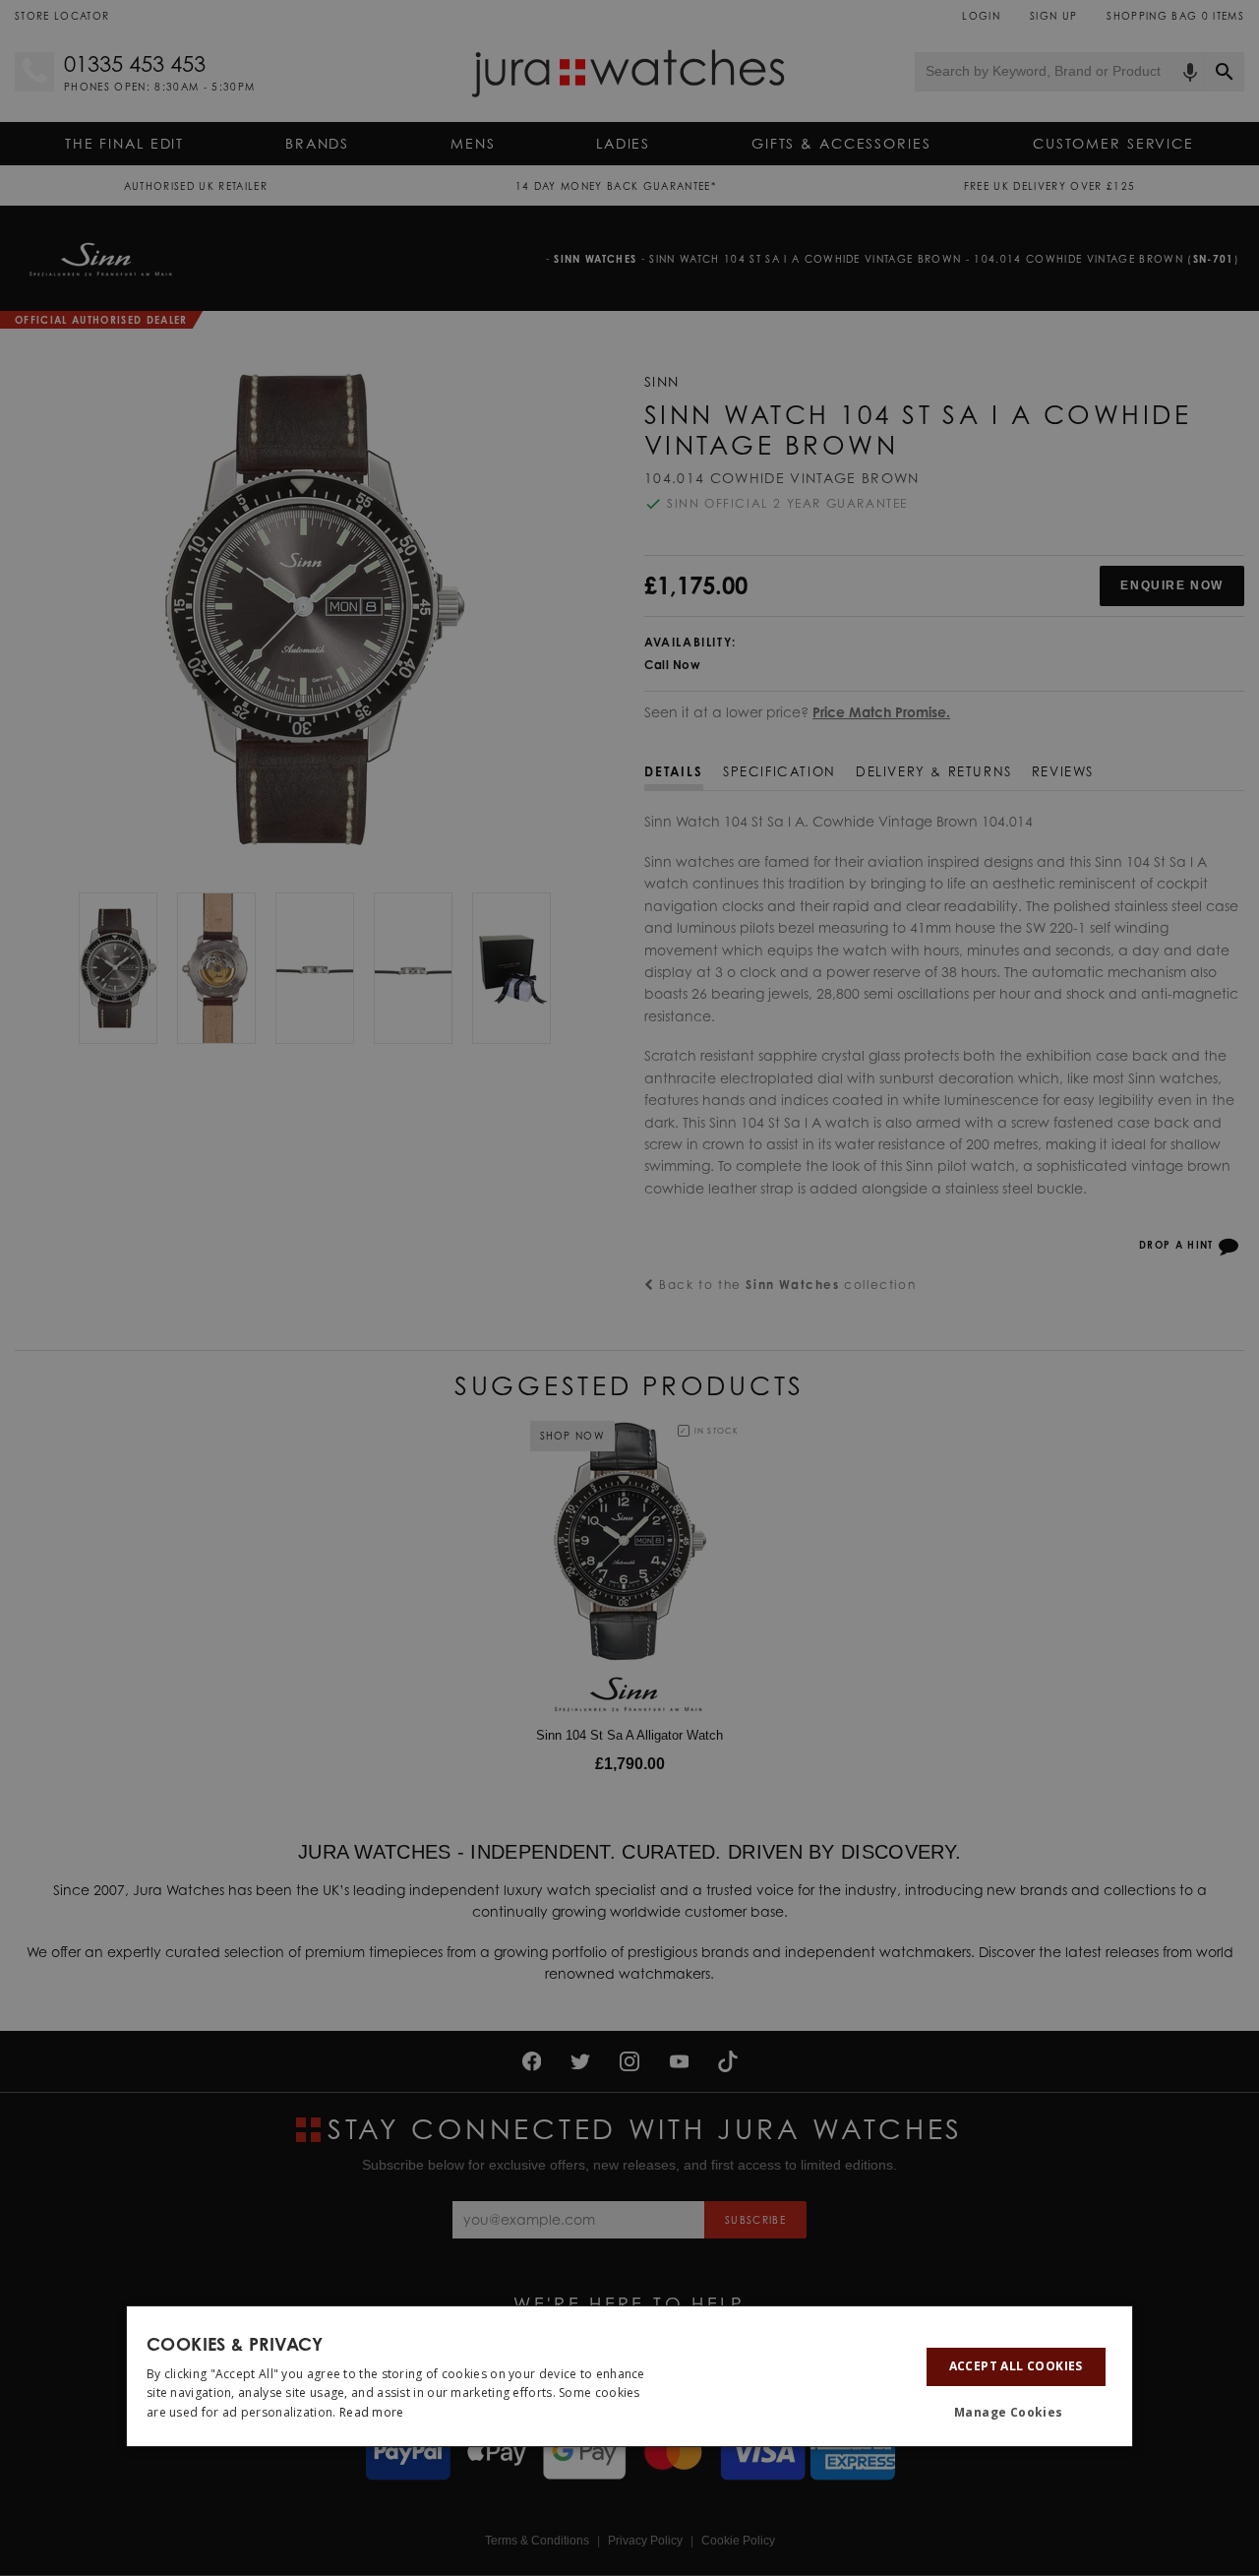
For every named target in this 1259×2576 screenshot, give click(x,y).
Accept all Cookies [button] (1016, 2366)
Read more (372, 2412)
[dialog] (629, 2376)
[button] (1016, 2414)
